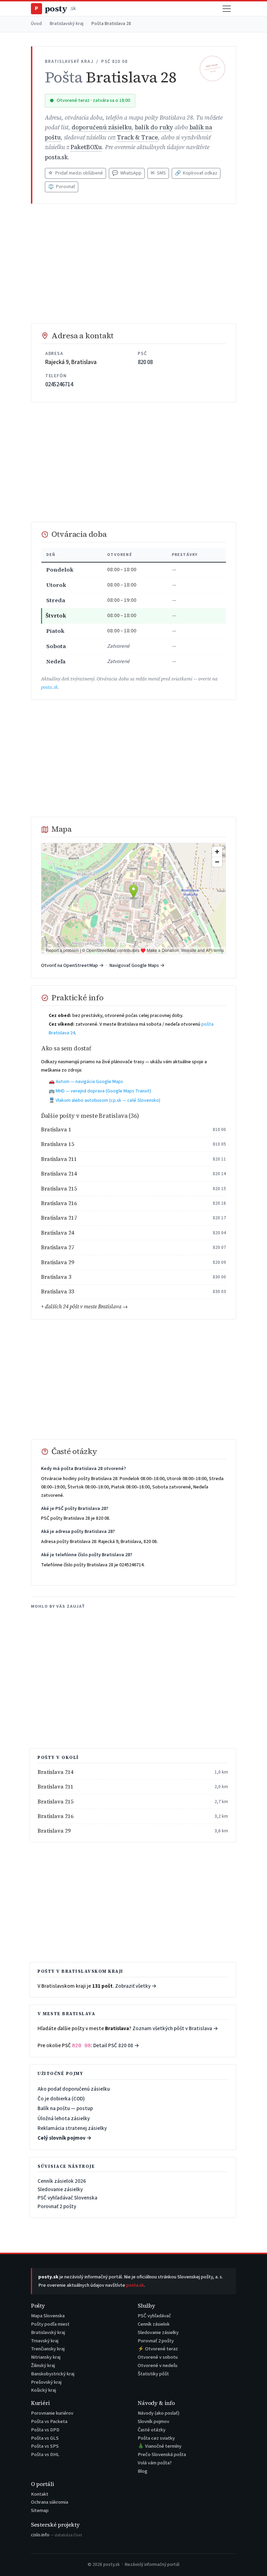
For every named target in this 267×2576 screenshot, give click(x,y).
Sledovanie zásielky (60, 2189)
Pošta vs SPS (45, 2446)
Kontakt (40, 2494)
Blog (143, 2471)
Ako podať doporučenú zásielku (74, 2089)
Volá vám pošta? (155, 2463)
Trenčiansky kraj (48, 2349)
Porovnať (62, 187)
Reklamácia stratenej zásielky (72, 2128)
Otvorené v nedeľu (157, 2365)
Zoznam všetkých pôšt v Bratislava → (175, 2028)
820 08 (145, 362)
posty (55, 9)
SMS (158, 173)
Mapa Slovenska (48, 2316)
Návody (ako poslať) (159, 2413)
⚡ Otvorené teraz (158, 2349)
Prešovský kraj (46, 2382)
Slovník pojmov (153, 2421)
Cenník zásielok (154, 2324)
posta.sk (56, 157)
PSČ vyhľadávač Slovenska (67, 2198)
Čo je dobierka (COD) (61, 2099)
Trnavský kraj (45, 2341)
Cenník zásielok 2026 (62, 2181)
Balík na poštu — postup (65, 2108)
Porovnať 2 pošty (57, 2206)
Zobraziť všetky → (136, 1986)
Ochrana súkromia (50, 2502)
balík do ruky (154, 127)
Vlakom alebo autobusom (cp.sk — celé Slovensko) (108, 1100)
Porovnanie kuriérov (52, 2413)
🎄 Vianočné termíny (160, 2446)
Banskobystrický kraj (53, 2374)
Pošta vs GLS (45, 2438)
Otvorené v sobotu (158, 2357)
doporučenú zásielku (102, 127)
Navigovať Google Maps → (137, 965)
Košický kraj (43, 2390)
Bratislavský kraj (67, 24)
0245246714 (59, 385)
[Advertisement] (133, 264)
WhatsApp (127, 173)
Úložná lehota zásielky (64, 2118)
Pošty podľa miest (50, 2324)
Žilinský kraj (43, 2365)
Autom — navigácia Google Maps (89, 1082)
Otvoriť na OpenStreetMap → (72, 965)
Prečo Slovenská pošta (162, 2454)
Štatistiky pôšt (153, 2374)
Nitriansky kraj (46, 2357)
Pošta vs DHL (45, 2454)
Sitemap (40, 2510)
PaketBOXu (86, 147)
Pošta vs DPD (45, 2430)
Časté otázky (152, 2430)
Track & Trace (137, 138)
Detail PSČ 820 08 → (116, 2045)
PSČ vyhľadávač (154, 2316)
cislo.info (56, 2535)
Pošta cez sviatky (156, 2438)
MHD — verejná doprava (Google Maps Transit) (103, 1091)
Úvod (36, 24)
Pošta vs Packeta (49, 2421)
